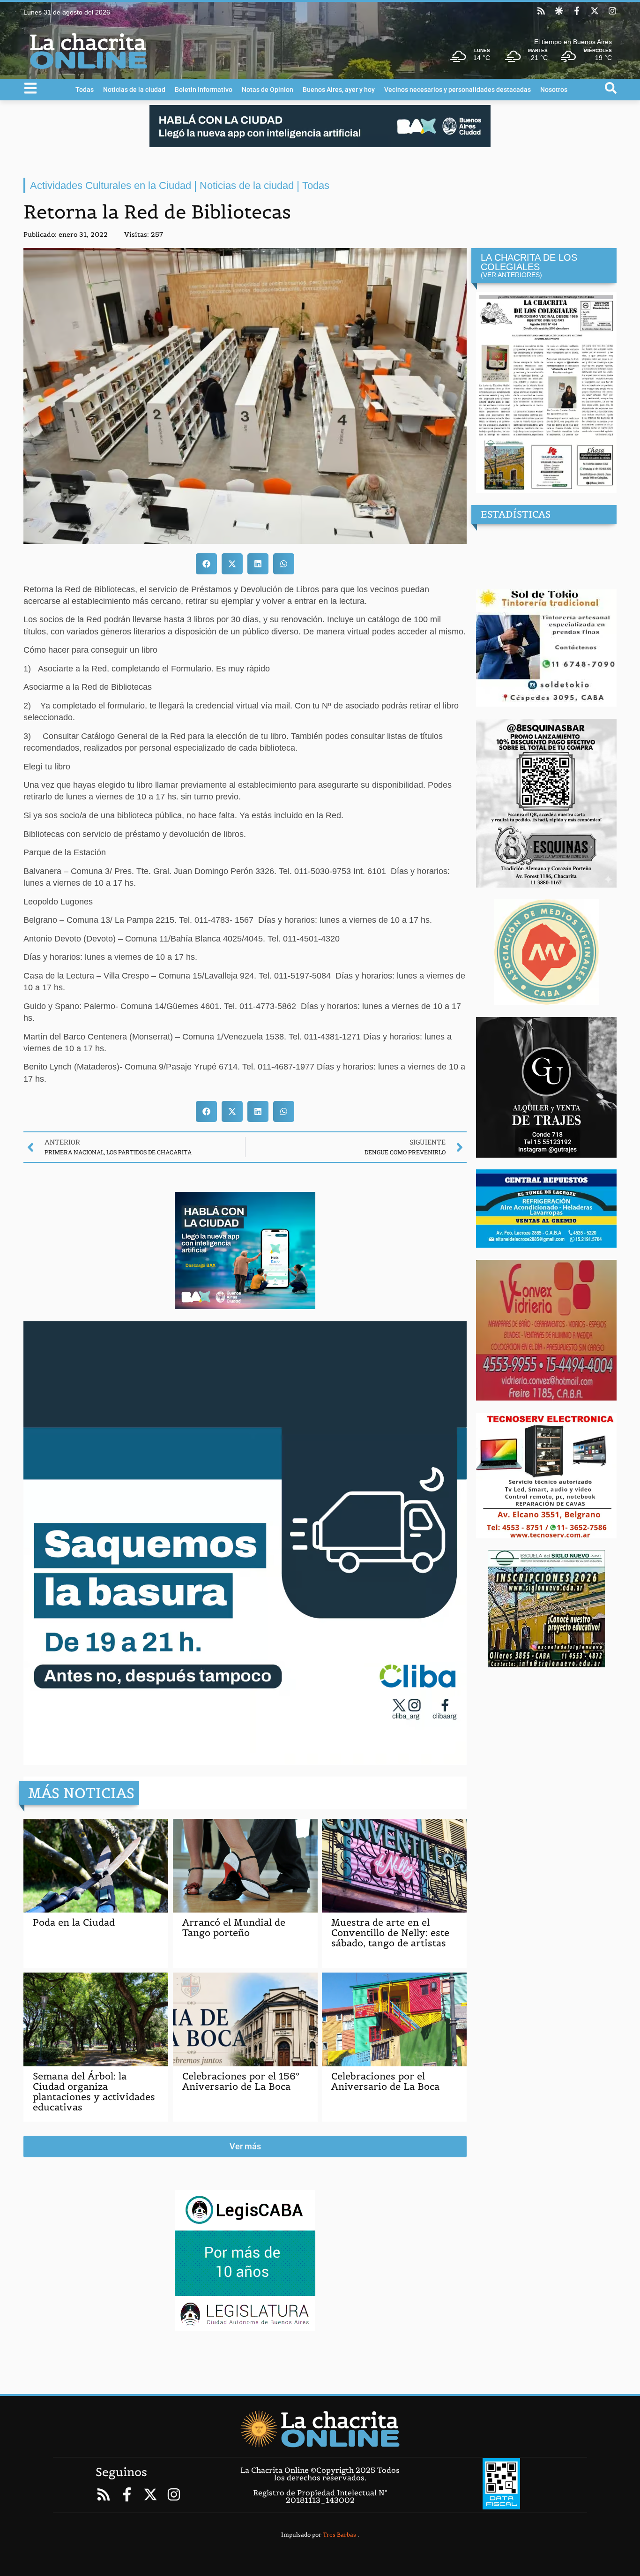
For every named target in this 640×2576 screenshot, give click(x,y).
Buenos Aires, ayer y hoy (339, 90)
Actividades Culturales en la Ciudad (111, 185)
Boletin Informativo (204, 90)
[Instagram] (612, 11)
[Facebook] (577, 11)
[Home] (320, 2429)
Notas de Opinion (268, 90)
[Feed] (541, 11)
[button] (206, 564)
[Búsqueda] (611, 88)
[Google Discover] (559, 11)
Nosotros (554, 90)
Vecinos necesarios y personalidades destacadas (458, 90)
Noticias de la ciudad (134, 90)
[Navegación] (30, 88)
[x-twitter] (595, 11)
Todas (85, 90)
